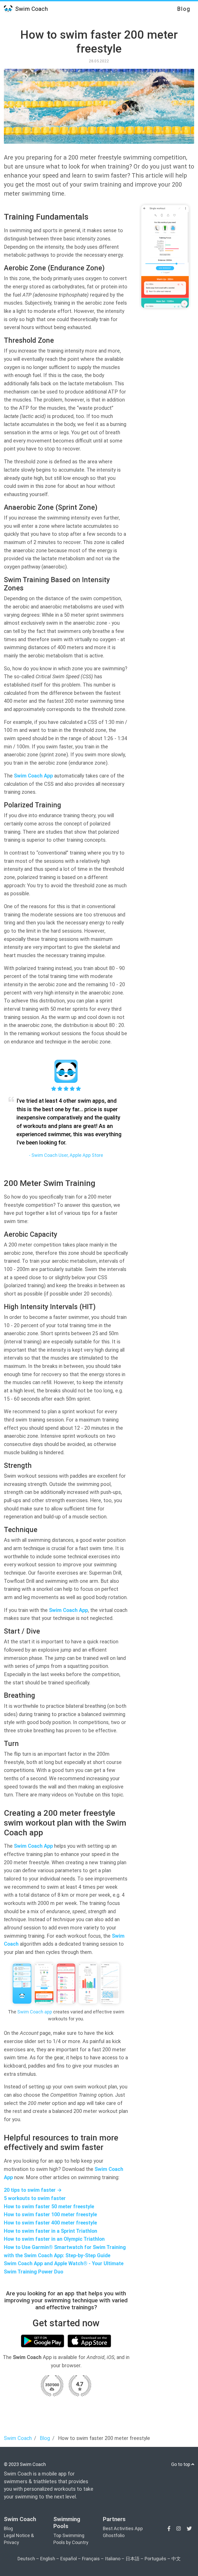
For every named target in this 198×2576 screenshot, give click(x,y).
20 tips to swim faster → (33, 2190)
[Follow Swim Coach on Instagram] (179, 2529)
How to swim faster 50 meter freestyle (49, 2207)
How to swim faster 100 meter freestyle (50, 2215)
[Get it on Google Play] (43, 2341)
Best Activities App (123, 2528)
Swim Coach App (33, 776)
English (48, 2559)
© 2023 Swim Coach (25, 2464)
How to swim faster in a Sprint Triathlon (51, 2231)
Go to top (181, 2464)
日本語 (133, 2559)
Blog (184, 9)
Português (155, 2559)
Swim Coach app (35, 2012)
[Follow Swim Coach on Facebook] (170, 2529)
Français (91, 2559)
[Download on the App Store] (89, 2341)
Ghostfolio (114, 2535)
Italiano (113, 2559)
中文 (176, 2559)
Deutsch (26, 2559)
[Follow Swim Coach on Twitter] (189, 2529)
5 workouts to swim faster (35, 2198)
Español (69, 2559)
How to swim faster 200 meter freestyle (99, 42)
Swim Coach (31, 9)
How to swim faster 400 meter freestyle (50, 2223)
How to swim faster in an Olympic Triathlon (54, 2239)
